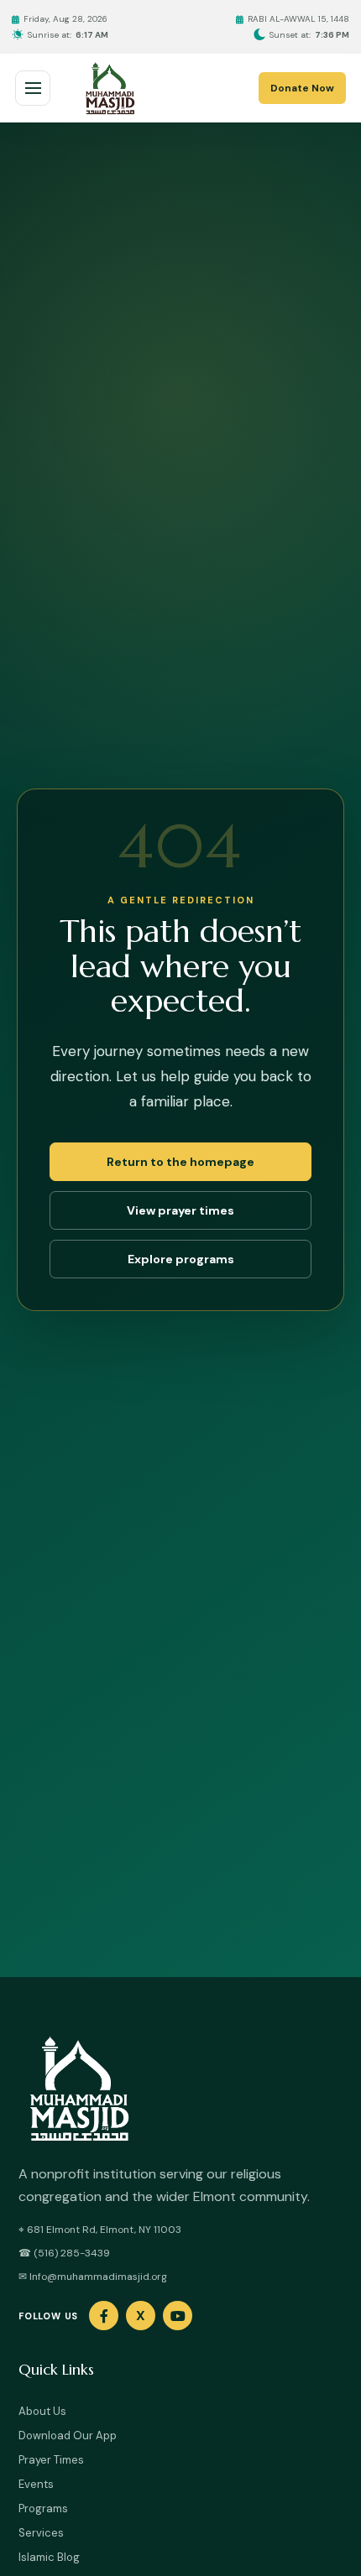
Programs (43, 2508)
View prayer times (180, 1210)
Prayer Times (51, 2460)
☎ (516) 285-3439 (64, 2253)
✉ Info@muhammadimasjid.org (93, 2277)
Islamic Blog (49, 2557)
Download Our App (68, 2435)
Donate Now (302, 88)
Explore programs (181, 1259)
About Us (42, 2411)
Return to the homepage (180, 1162)
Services (41, 2533)
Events (36, 2484)
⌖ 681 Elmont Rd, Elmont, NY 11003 (100, 2230)
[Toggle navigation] (33, 88)
